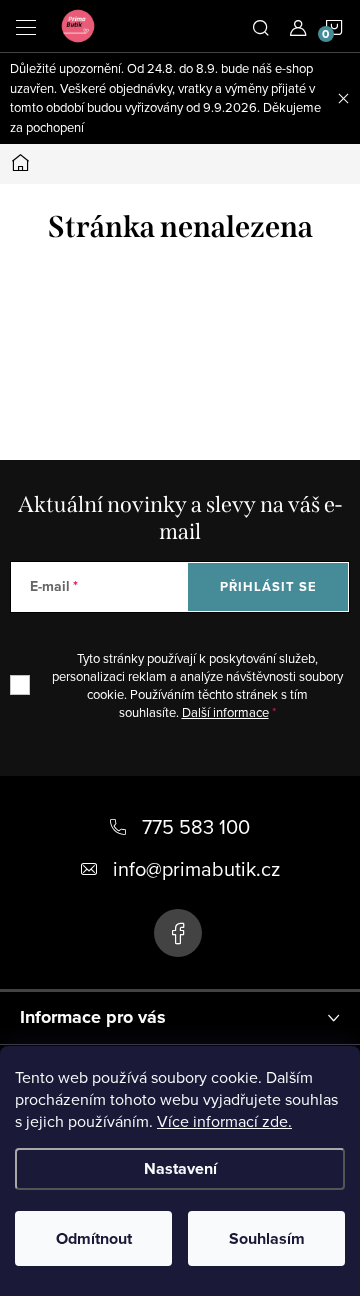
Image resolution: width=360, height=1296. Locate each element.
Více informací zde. (224, 1121)
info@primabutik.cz (196, 868)
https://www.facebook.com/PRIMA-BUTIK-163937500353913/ (178, 933)
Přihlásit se (268, 586)
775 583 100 (196, 826)
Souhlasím (267, 1238)
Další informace (225, 712)
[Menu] (26, 26)
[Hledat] (261, 26)
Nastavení (180, 1168)
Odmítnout (94, 1238)
